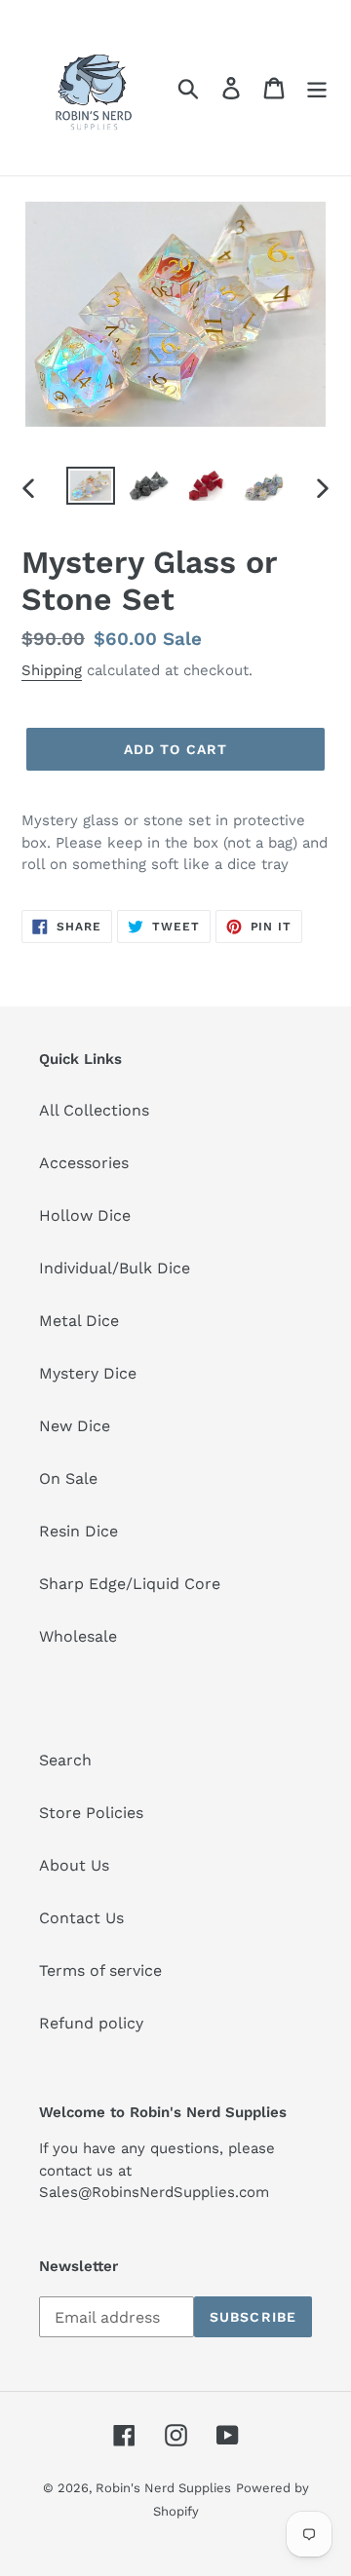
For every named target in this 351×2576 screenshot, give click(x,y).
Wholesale (78, 1636)
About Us (74, 1865)
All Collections (94, 1110)
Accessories (84, 1163)
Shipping (52, 670)
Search (65, 1760)
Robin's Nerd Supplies (163, 2488)
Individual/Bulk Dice (115, 1268)
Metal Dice (79, 1321)
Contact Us (81, 1918)
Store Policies (91, 1813)
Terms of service (100, 1970)
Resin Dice (78, 1531)
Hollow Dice (85, 1215)
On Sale (68, 1478)
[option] (90, 488)
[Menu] (317, 88)
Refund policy (91, 2023)
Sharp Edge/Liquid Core (130, 1584)
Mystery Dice (88, 1373)
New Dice (75, 1426)
